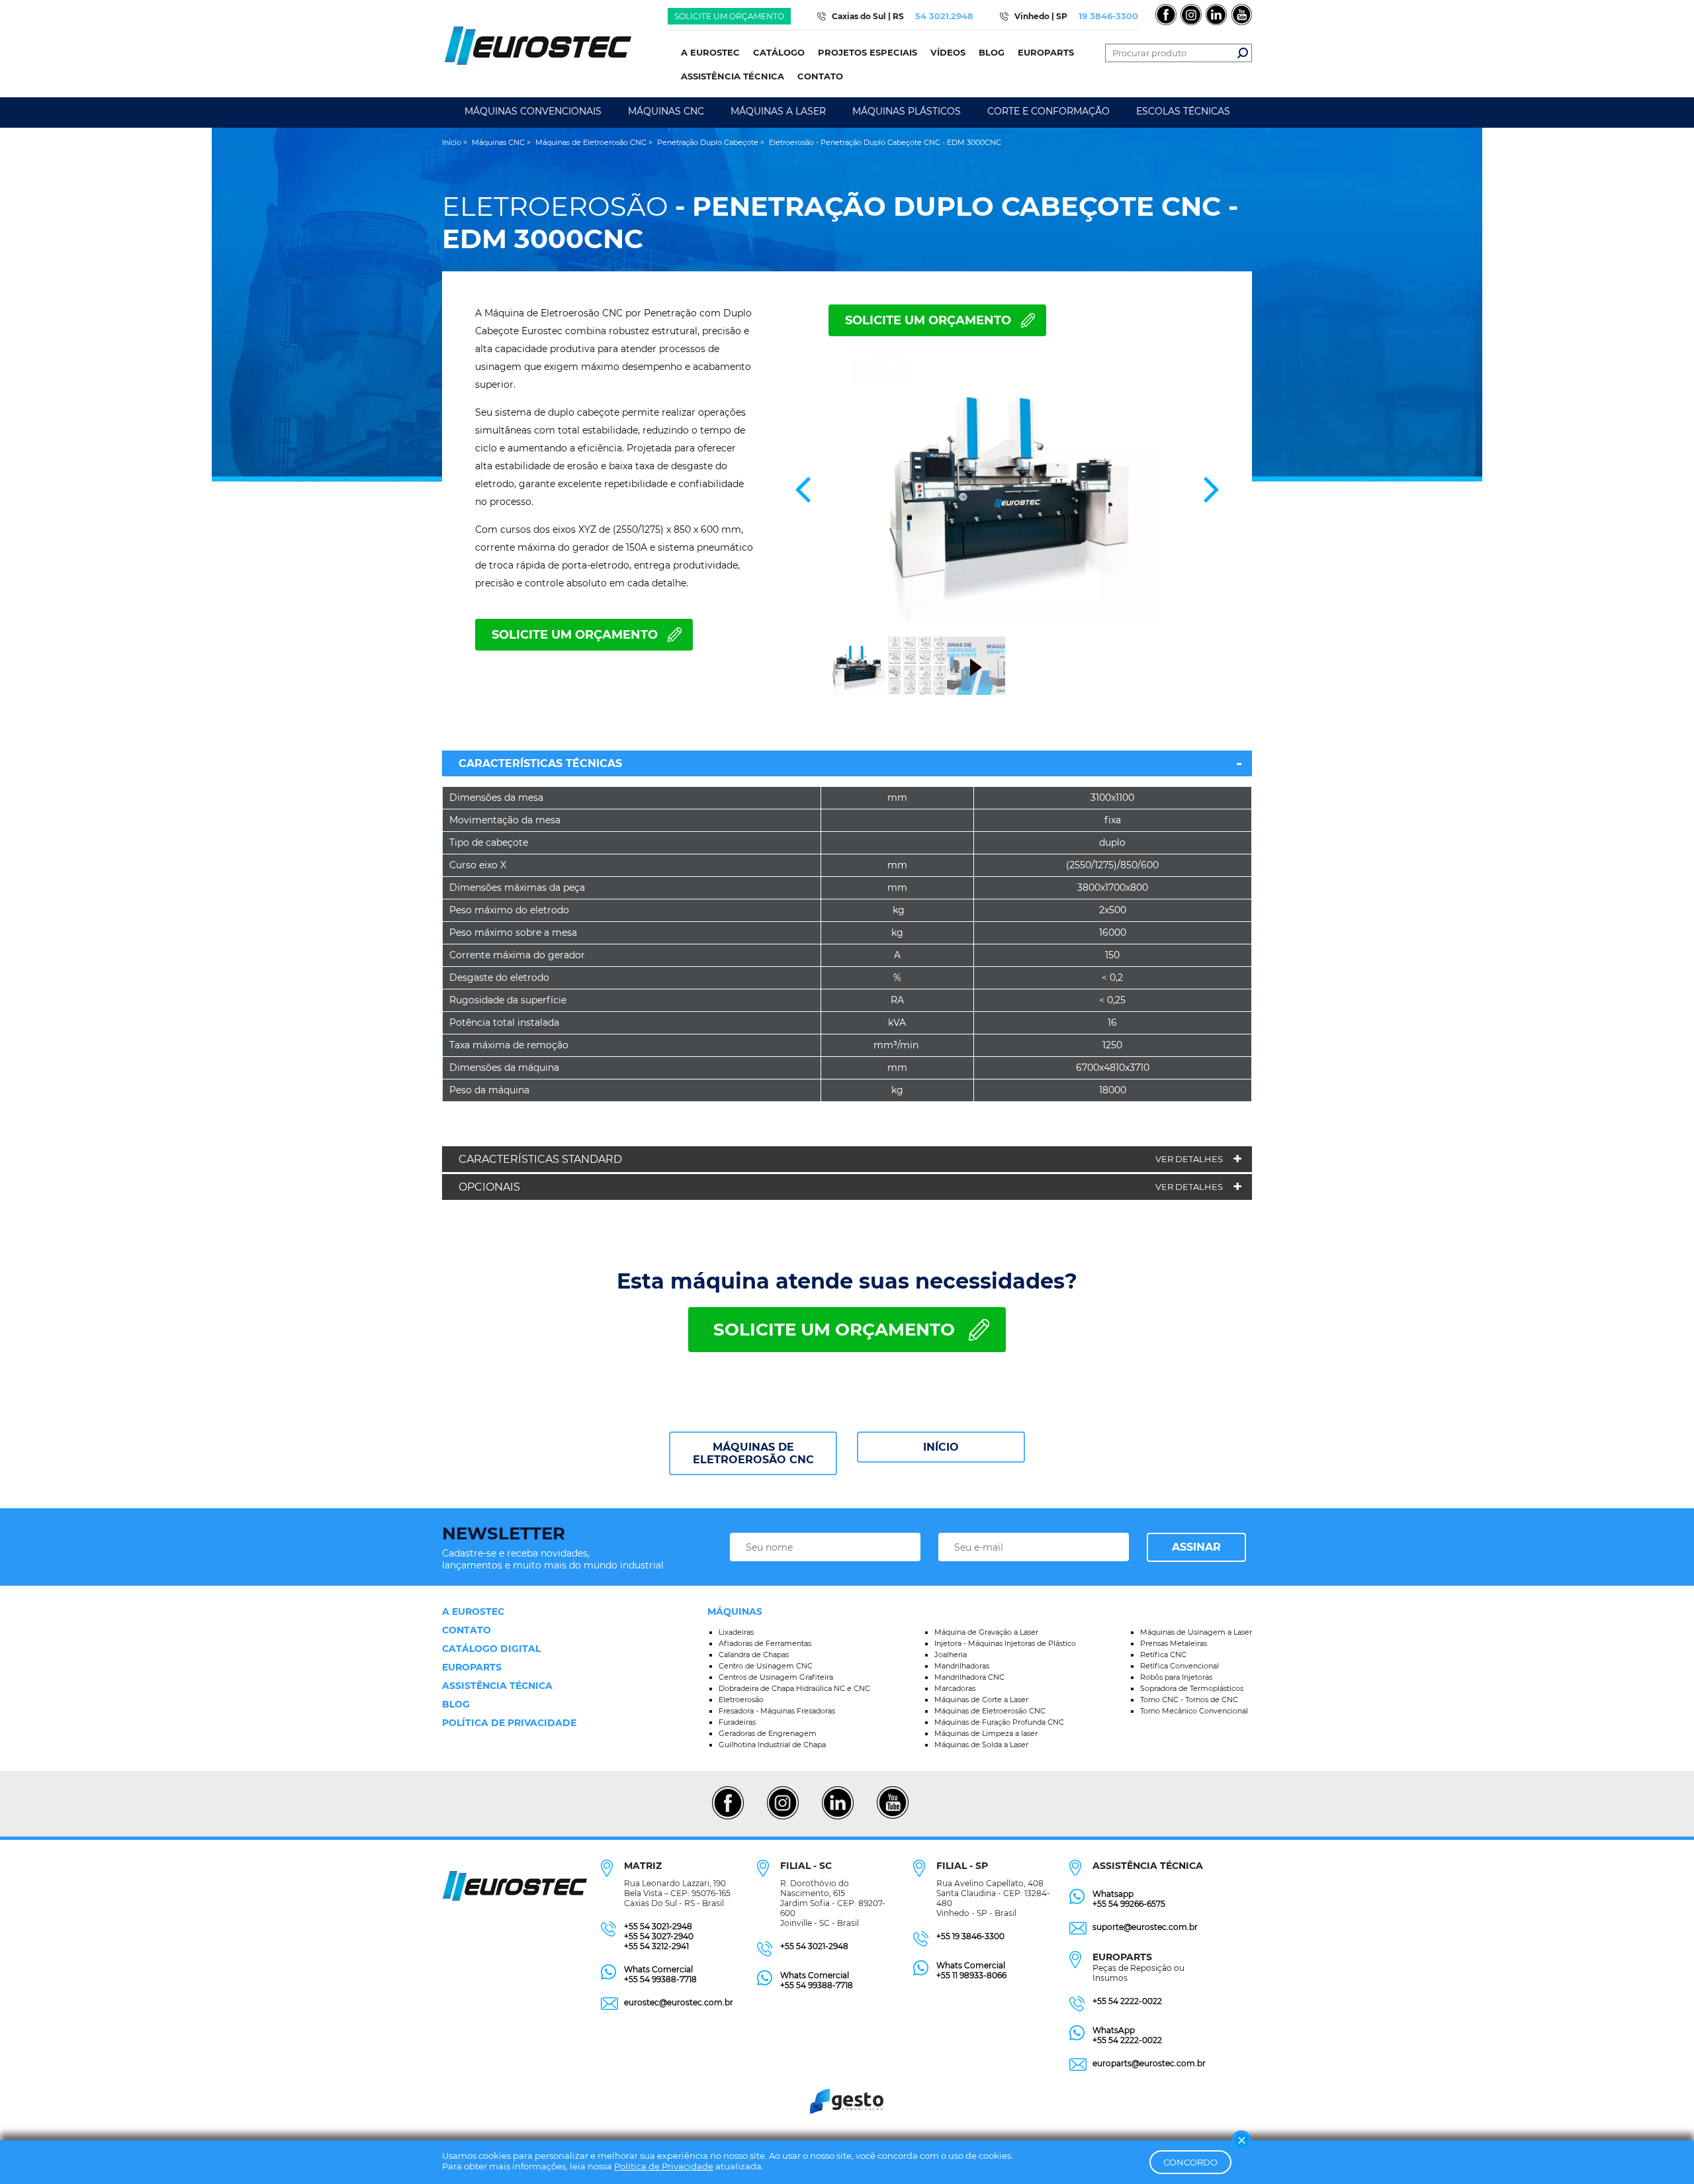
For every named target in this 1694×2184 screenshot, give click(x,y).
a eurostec (473, 1612)
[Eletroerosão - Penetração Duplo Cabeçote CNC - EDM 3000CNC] (1007, 490)
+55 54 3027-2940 (659, 1936)
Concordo (1190, 2162)
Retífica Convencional (1180, 1666)
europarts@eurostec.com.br (1149, 2063)
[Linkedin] (837, 1817)
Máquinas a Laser (778, 111)
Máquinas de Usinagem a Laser (1196, 1632)
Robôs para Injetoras (1176, 1677)
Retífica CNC (1163, 1655)
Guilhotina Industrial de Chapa (772, 1745)
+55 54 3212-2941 (656, 1946)
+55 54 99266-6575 (1129, 1904)
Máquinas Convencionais (533, 111)
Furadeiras (737, 1722)
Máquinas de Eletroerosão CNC (753, 1453)
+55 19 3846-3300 (970, 1936)
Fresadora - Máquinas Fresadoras (777, 1711)
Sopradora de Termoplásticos (1192, 1688)
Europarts (472, 1667)
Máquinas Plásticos (907, 111)
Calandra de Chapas (754, 1655)
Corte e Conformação (1048, 111)
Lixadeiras (736, 1632)
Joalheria (951, 1655)
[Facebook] (728, 1817)
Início (941, 1447)
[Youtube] (892, 1817)
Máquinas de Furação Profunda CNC (999, 1722)
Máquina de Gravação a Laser (986, 1632)
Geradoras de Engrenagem (768, 1733)
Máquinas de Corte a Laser (981, 1700)
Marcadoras (955, 1688)
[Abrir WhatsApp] (1661, 2151)
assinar (1196, 1547)
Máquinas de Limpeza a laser (986, 1733)
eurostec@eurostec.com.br (679, 2002)
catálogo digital (491, 1649)
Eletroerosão (741, 1700)
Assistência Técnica (497, 1686)
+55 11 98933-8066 (971, 1975)
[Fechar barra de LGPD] (1241, 2140)
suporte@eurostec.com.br (1145, 1927)
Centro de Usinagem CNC (766, 1666)
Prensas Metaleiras (1174, 1643)
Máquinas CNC (666, 111)
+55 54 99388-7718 (660, 1979)
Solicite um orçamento (729, 16)
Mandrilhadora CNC (969, 1677)
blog (456, 1704)
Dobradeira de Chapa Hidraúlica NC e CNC (794, 1688)
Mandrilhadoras (962, 1666)
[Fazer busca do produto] (1243, 53)
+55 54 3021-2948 (658, 1926)
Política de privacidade (509, 1723)
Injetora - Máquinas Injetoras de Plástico (1005, 1643)
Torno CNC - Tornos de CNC (1189, 1700)
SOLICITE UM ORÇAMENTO (928, 320)
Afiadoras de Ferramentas (765, 1643)
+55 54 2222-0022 (1127, 2001)
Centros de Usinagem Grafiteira (776, 1677)
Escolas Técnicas (1183, 111)
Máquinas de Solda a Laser (981, 1745)
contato (467, 1630)
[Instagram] (782, 1817)
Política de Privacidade (664, 2166)
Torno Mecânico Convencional (1194, 1711)
